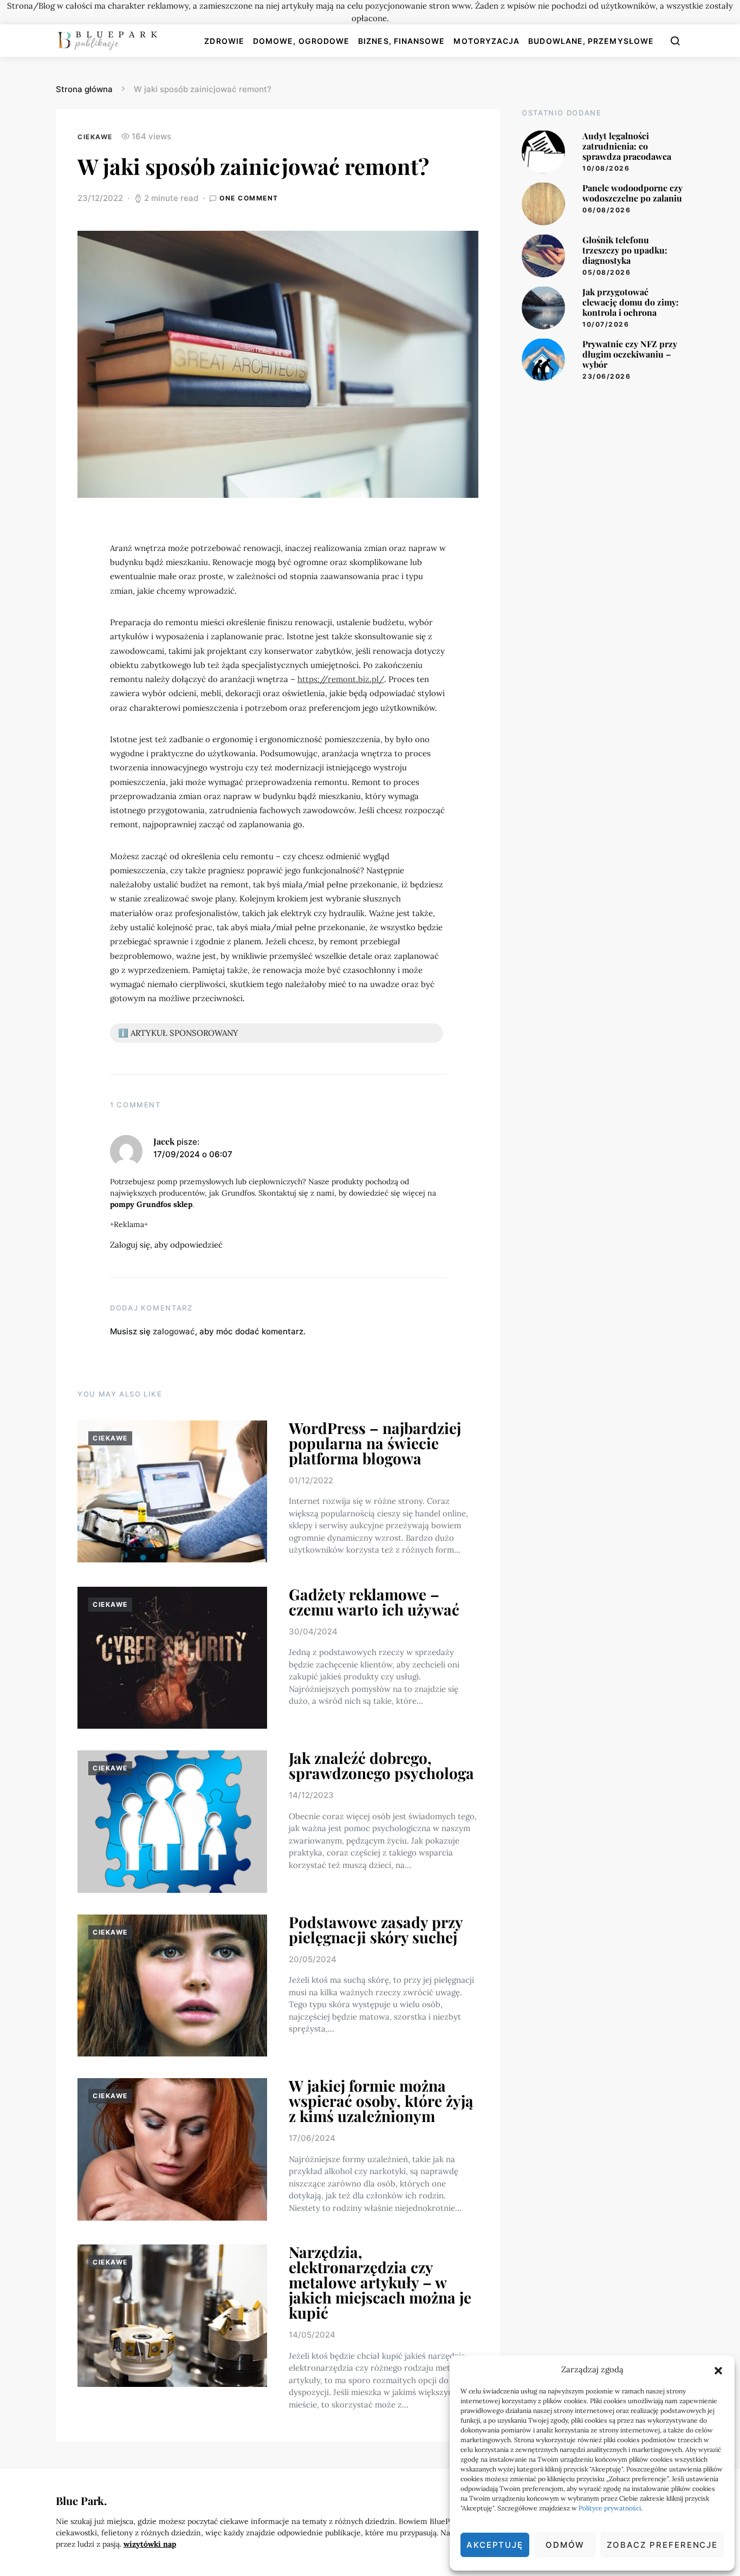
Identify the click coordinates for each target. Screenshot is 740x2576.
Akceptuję (495, 2545)
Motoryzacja (486, 41)
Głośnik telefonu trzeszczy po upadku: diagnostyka (625, 249)
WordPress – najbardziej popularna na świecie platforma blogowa (375, 1443)
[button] (718, 2370)
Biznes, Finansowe (401, 41)
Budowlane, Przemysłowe (591, 41)
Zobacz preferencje (662, 2545)
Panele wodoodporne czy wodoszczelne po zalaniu (632, 192)
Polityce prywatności (610, 2508)
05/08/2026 (606, 272)
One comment (249, 198)
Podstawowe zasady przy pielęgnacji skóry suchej (376, 1929)
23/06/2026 (606, 376)
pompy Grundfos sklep (151, 1204)
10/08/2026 (606, 168)
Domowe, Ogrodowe (301, 41)
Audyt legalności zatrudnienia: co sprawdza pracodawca (627, 145)
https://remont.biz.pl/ (341, 679)
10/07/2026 (606, 324)
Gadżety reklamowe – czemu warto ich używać (374, 1602)
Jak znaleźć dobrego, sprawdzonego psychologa (381, 1765)
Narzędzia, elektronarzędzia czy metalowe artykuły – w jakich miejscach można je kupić (380, 2282)
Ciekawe (95, 137)
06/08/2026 (606, 210)
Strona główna (84, 89)
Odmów (565, 2545)
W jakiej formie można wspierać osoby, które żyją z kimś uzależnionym (381, 2101)
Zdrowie (224, 41)
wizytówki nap (150, 2544)
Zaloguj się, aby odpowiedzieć (166, 1245)
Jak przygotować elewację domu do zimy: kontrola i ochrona (631, 301)
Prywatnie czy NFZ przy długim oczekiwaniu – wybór (630, 353)
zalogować (174, 1331)
